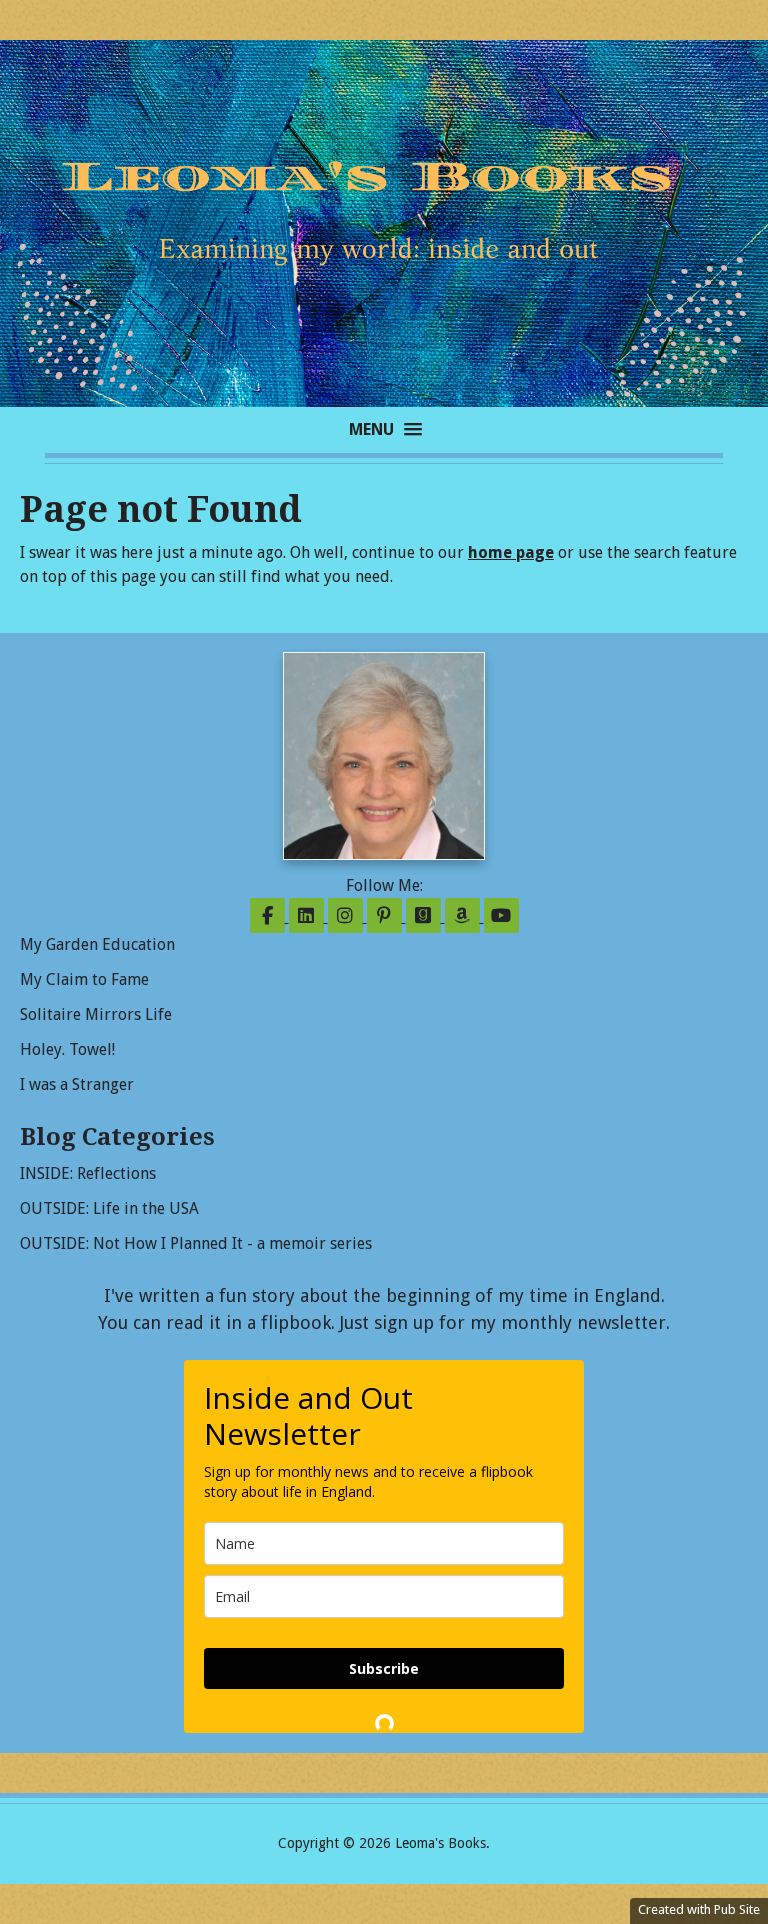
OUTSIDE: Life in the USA (109, 1208)
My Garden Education (97, 944)
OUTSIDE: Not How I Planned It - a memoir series (196, 1243)
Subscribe (384, 1668)
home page (511, 552)
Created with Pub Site (699, 1909)
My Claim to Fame (84, 979)
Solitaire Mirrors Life (96, 1014)
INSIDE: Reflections (88, 1173)
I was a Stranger (77, 1084)
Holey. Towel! (67, 1049)
